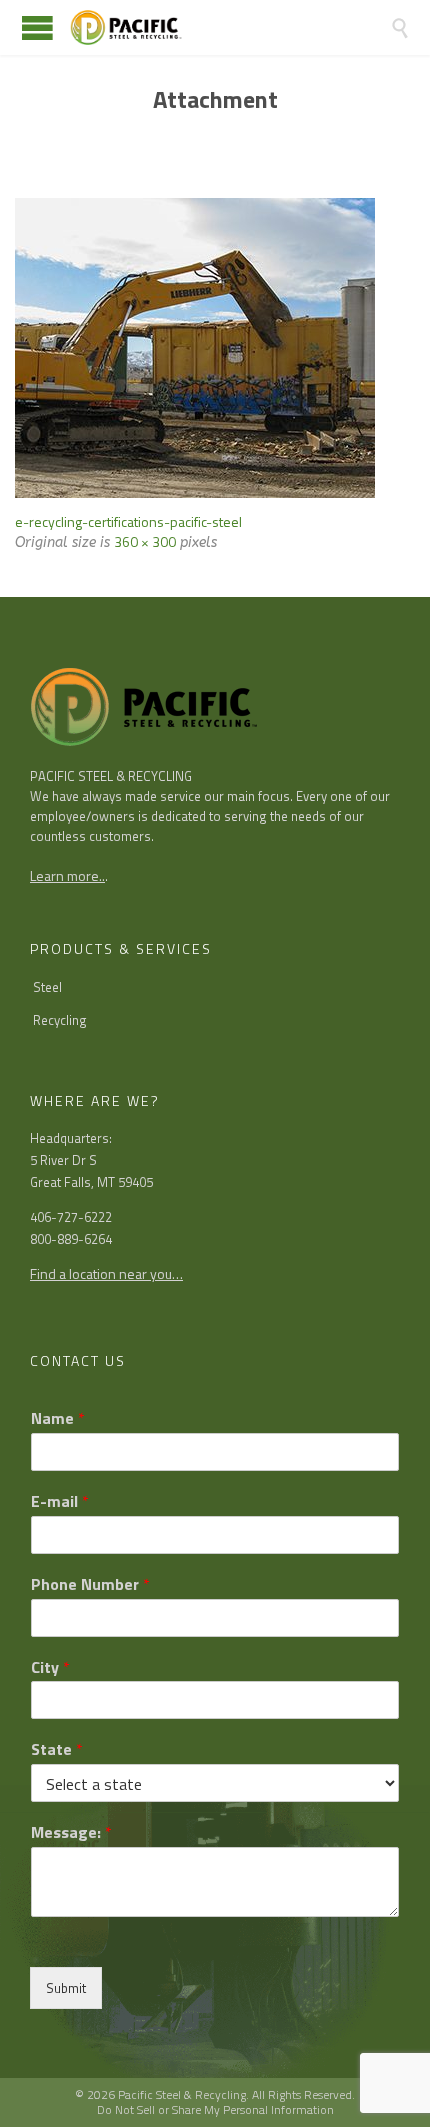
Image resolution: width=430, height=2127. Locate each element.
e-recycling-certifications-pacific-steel (128, 521)
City (50, 1667)
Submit (66, 1988)
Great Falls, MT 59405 (91, 1182)
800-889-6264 (71, 1239)
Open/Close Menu (37, 27)
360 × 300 (145, 541)
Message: (71, 1832)
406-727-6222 (71, 1217)
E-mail (60, 1501)
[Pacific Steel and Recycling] (230, 27)
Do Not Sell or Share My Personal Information (215, 2109)
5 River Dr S (63, 1160)
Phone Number (90, 1584)
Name (58, 1418)
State (57, 1749)
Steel (47, 987)
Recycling (60, 1020)
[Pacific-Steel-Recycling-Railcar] (215, 348)
